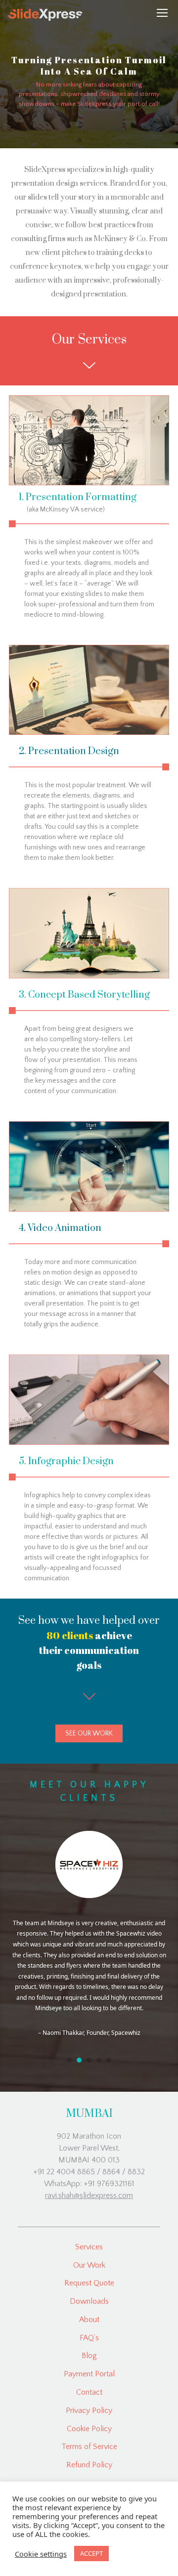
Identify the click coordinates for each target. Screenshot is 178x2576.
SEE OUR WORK (89, 1733)
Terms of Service (89, 2447)
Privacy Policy (89, 2410)
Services (89, 2247)
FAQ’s (89, 2338)
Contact (89, 2392)
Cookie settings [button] (41, 2554)
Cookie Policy (89, 2429)
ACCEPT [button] (91, 2553)
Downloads (89, 2301)
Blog (89, 2356)
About (89, 2320)
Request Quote (89, 2283)
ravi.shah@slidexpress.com (89, 2196)
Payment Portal (89, 2374)
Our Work (89, 2265)
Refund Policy (89, 2465)
